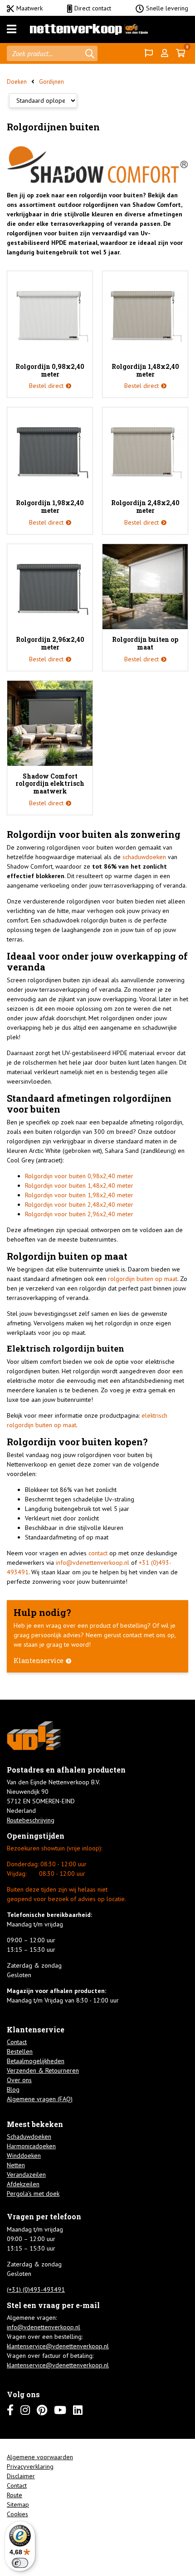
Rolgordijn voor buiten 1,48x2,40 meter (79, 1185)
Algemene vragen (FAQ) (40, 2099)
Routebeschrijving (31, 1820)
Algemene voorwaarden (40, 2457)
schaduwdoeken (144, 857)
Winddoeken (24, 2155)
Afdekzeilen (23, 2184)
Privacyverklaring (30, 2466)
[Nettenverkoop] (89, 29)
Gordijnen (51, 82)
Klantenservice (39, 1661)
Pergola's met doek (33, 2194)
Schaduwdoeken (29, 2136)
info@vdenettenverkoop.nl (93, 1563)
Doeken (17, 82)
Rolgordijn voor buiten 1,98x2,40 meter (79, 1195)
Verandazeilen (26, 2175)
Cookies (17, 2514)
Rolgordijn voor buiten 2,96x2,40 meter (79, 1214)
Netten (16, 2165)
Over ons (19, 2080)
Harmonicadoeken (31, 2146)
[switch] (20, 2563)
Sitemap (18, 2504)
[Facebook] (10, 2410)
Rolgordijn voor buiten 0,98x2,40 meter (79, 1176)
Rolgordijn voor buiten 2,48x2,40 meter (79, 1204)
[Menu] (12, 29)
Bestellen (20, 2051)
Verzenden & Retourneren (43, 2070)
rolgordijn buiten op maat (143, 1279)
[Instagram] (25, 2410)
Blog (13, 2089)
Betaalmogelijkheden (36, 2061)
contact (98, 1553)
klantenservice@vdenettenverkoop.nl (58, 2346)
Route (15, 2495)
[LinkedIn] (78, 2410)
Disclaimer (21, 2476)
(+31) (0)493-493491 (36, 2289)
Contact (17, 2042)
